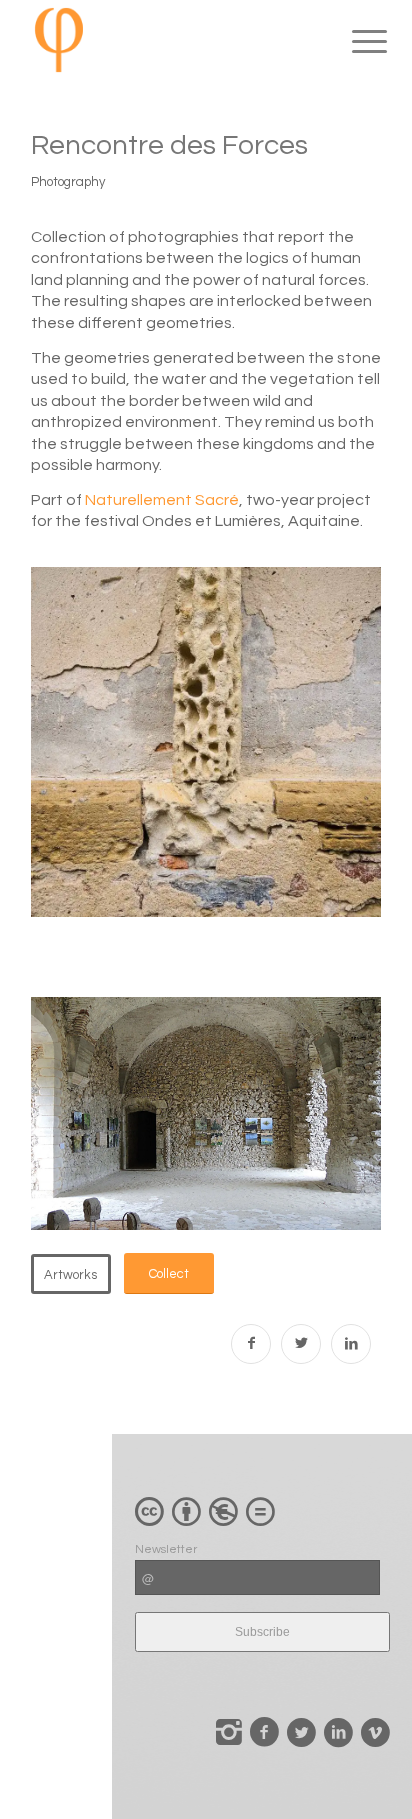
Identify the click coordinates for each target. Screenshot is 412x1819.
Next (353, 884)
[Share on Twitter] (301, 1344)
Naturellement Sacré (162, 500)
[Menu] (354, 42)
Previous (315, 884)
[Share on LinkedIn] (351, 1344)
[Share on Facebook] (251, 1344)
